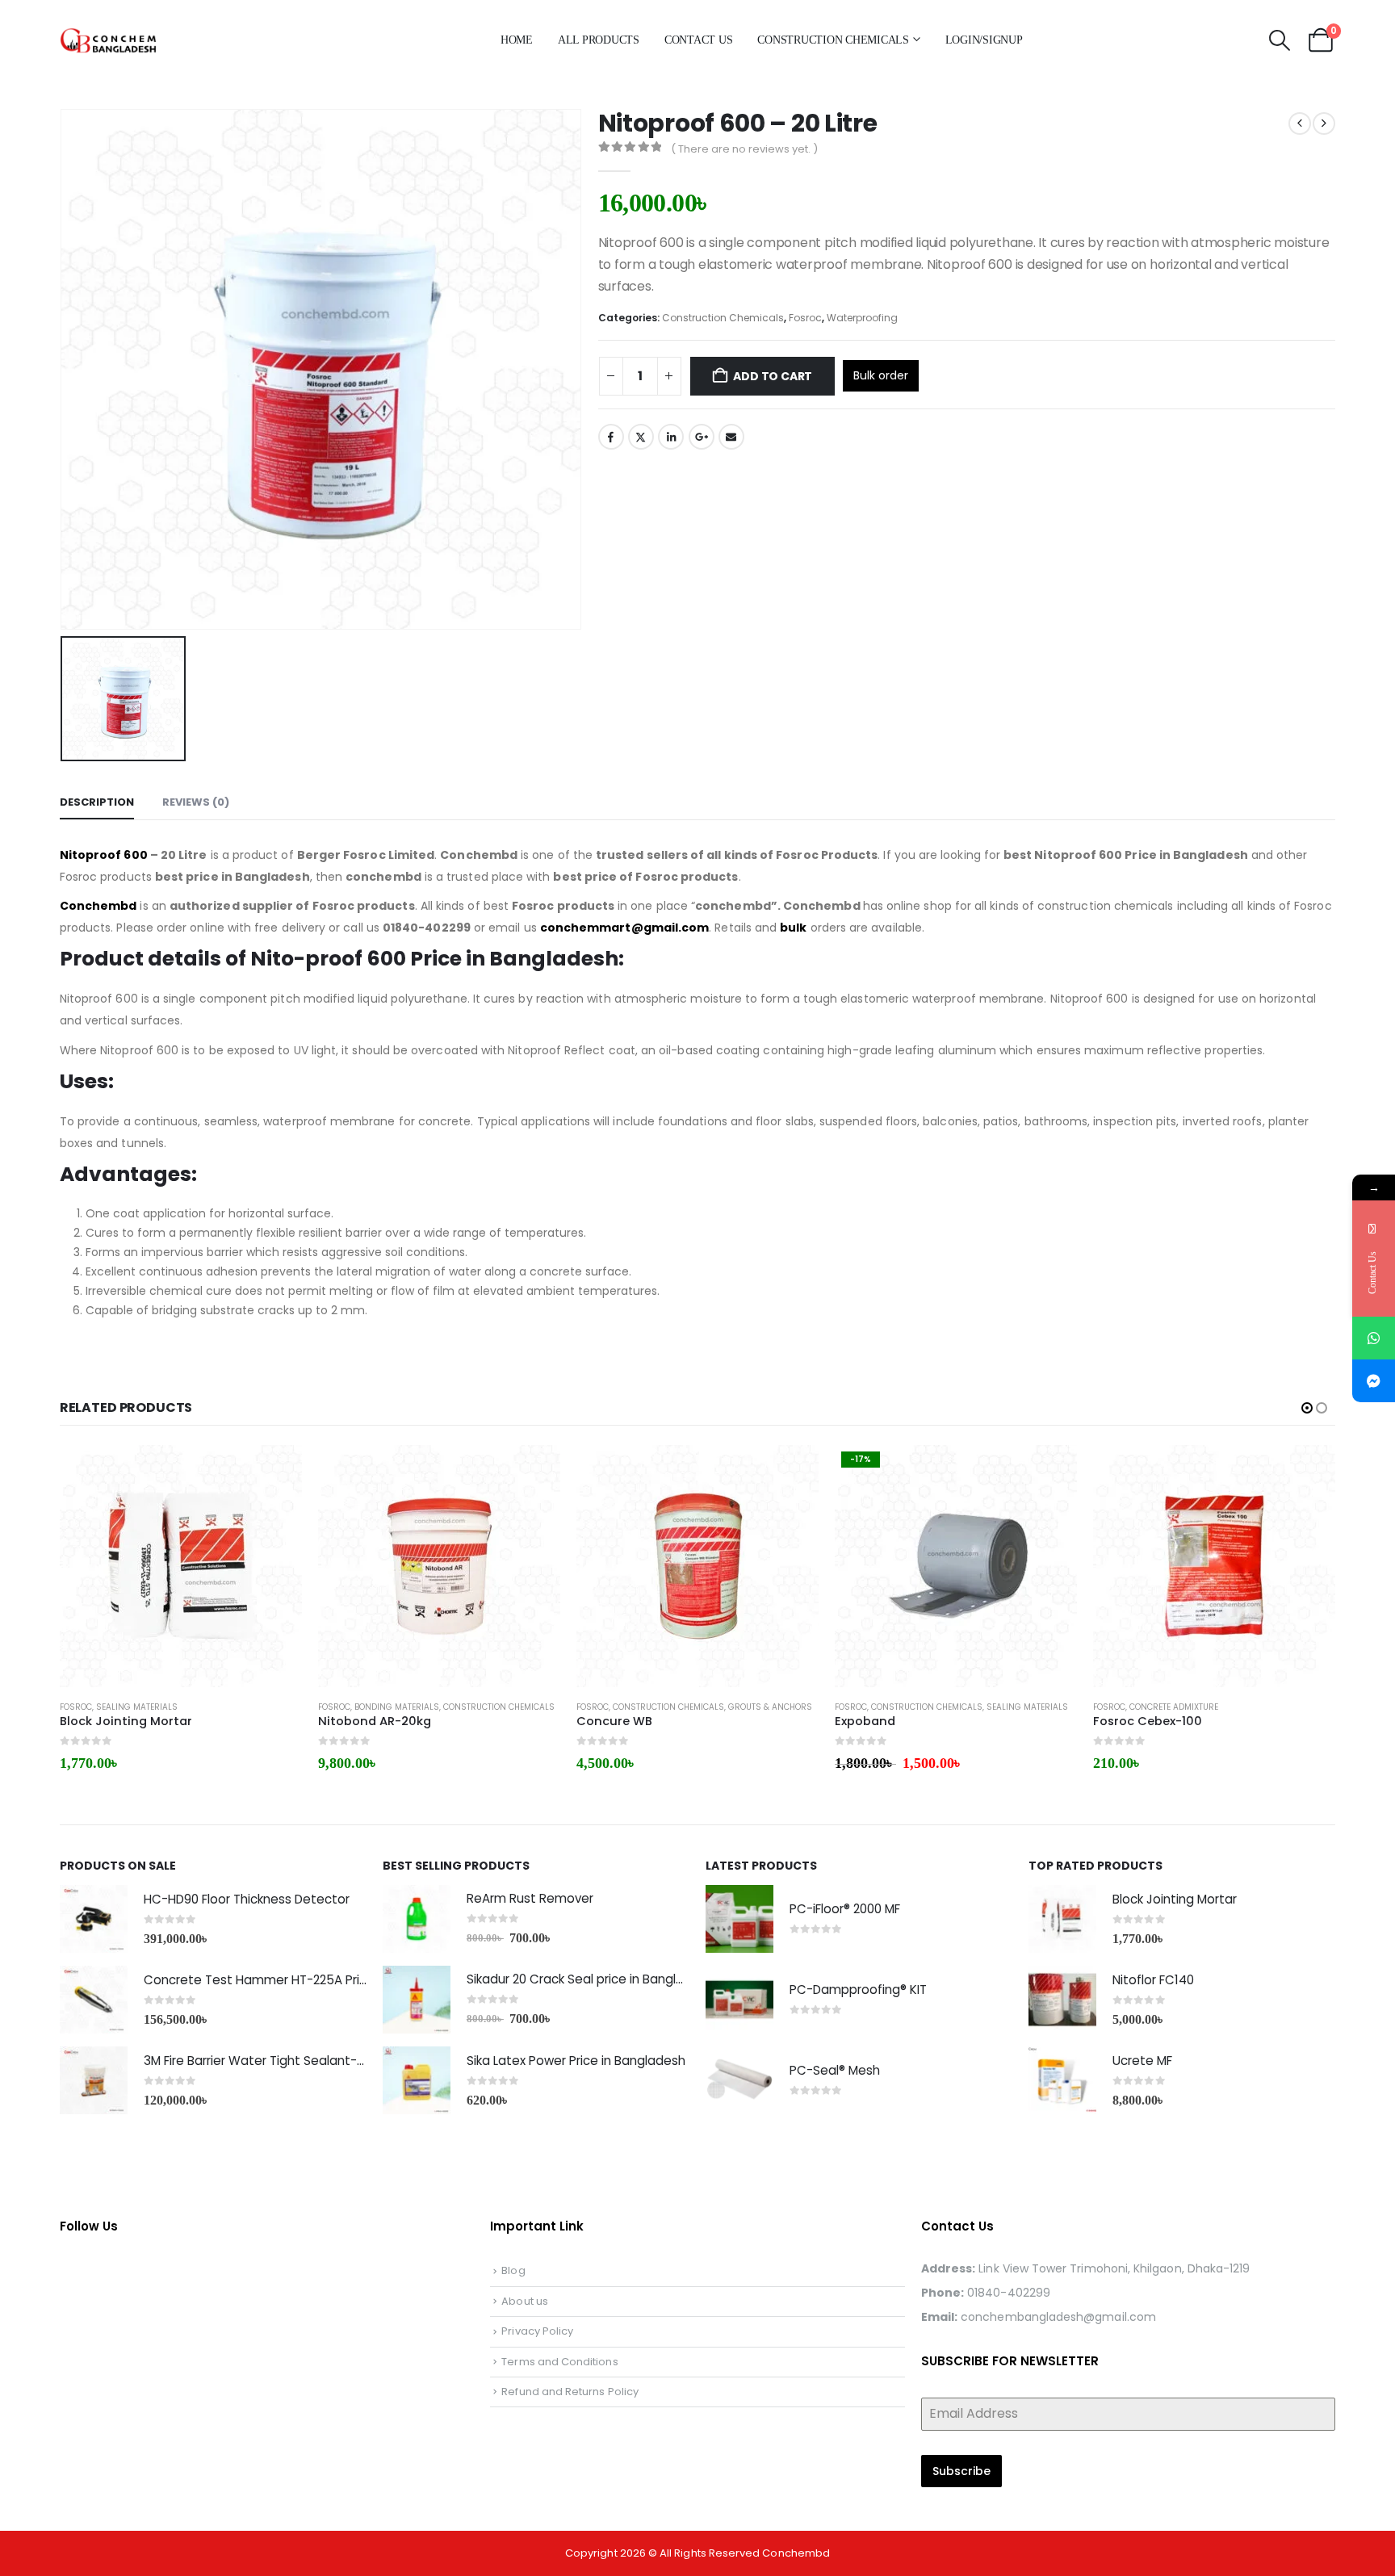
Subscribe (961, 2471)
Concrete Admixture (1174, 1707)
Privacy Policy (537, 2331)
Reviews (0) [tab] (196, 802)
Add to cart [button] (275, 1472)
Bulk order (881, 375)
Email (731, 437)
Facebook (611, 437)
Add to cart (773, 376)
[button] (1279, 40)
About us (525, 2301)
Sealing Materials (137, 1707)
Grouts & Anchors (770, 1707)
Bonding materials (397, 1707)
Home (517, 40)
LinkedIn (671, 437)
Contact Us (699, 40)
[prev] (1300, 124)
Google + (702, 437)
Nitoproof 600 (104, 855)
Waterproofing (862, 318)
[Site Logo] (140, 40)
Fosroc (805, 318)
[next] (1324, 124)
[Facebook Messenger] (1374, 1381)
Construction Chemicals (833, 40)
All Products (599, 40)
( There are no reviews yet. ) (744, 149)
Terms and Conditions (559, 2362)
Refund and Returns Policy (570, 2392)
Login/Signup (984, 40)
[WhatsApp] (1374, 1338)
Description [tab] (97, 802)
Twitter (641, 437)
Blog (513, 2270)
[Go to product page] (181, 1566)
